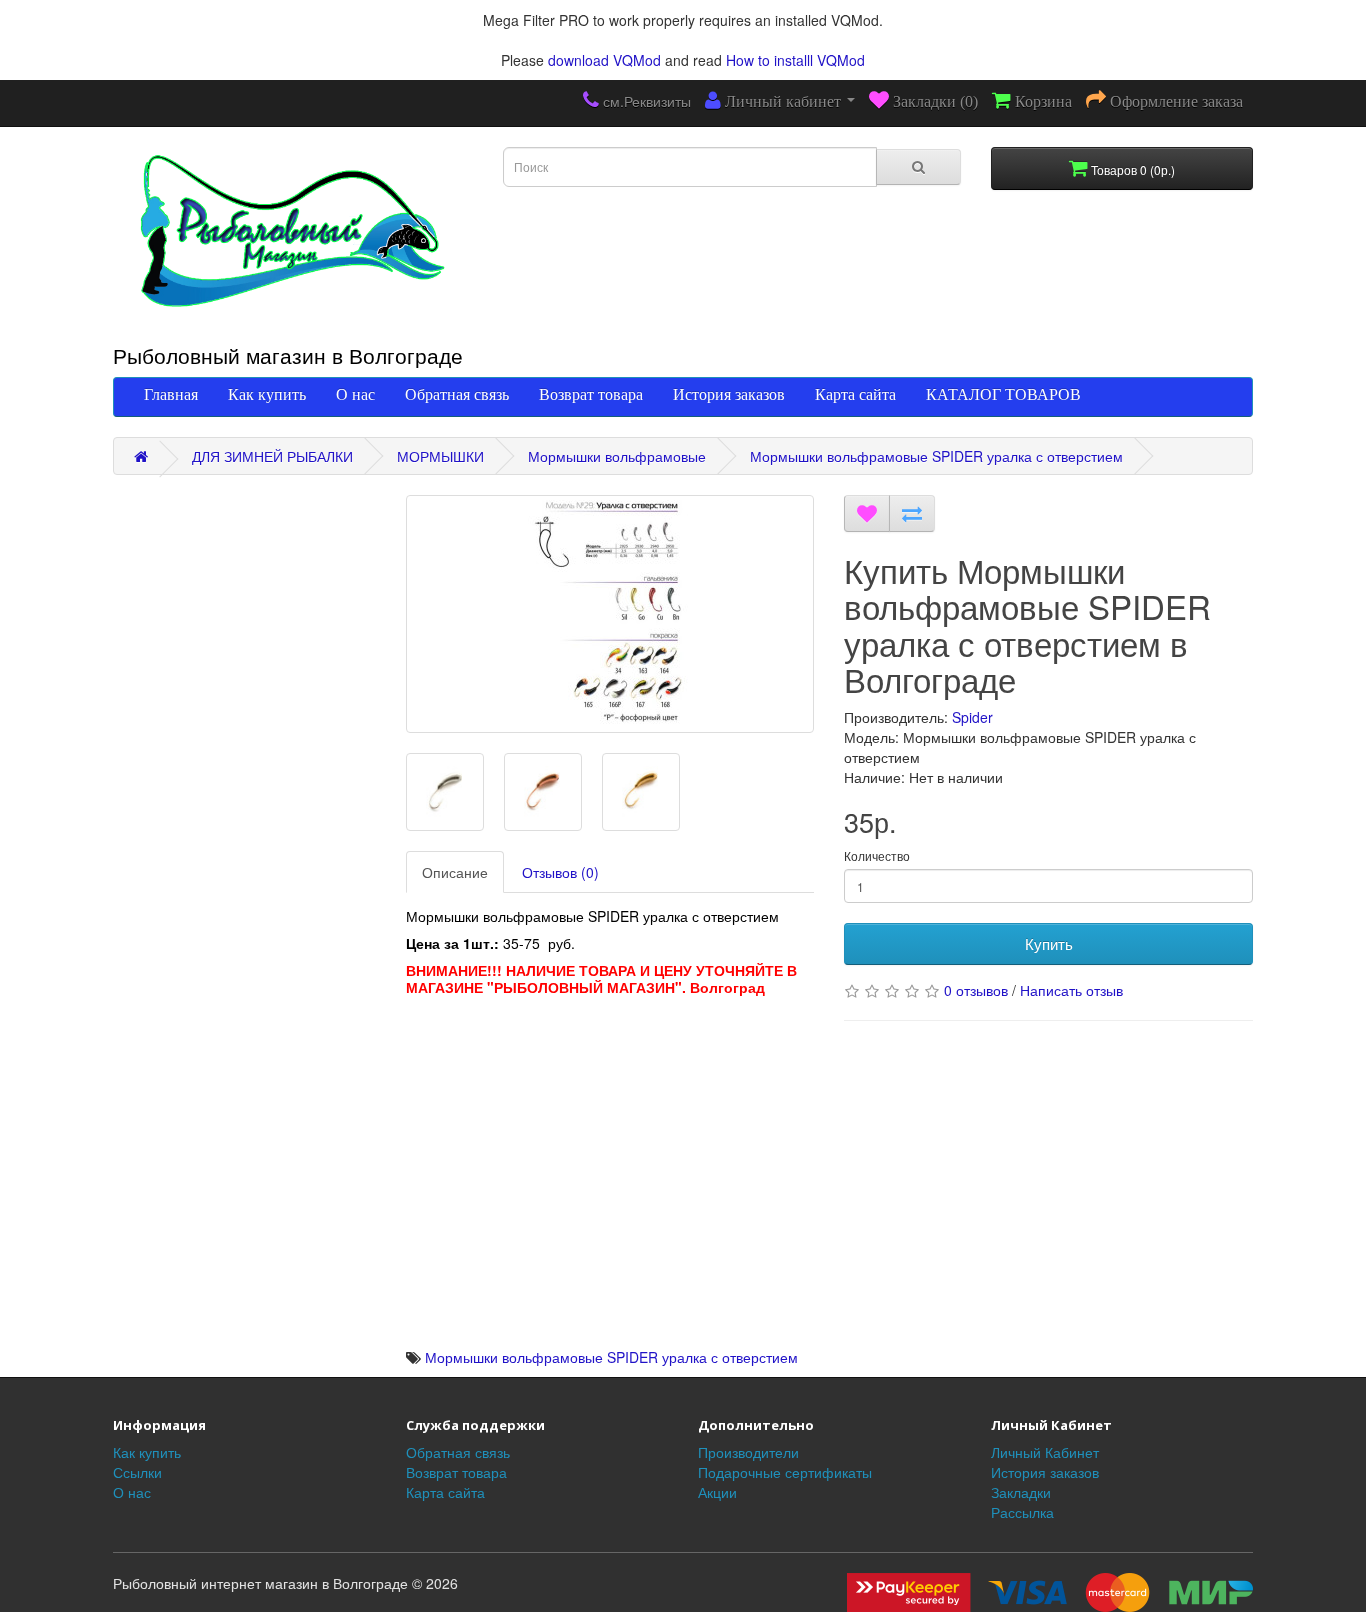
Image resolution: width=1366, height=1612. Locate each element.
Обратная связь (457, 394)
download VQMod (604, 60)
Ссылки (137, 1472)
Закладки (1021, 1492)
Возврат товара (591, 394)
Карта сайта (855, 394)
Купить (1049, 943)
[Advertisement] (610, 1207)
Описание (455, 872)
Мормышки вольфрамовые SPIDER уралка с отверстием (936, 456)
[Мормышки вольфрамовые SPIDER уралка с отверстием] (610, 614)
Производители (748, 1452)
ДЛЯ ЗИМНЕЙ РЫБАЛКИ (272, 456)
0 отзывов (976, 990)
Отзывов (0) (560, 872)
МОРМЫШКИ (440, 456)
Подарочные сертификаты (785, 1472)
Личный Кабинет (1045, 1452)
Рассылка (1022, 1512)
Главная (171, 394)
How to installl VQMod (795, 60)
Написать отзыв (1071, 990)
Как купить (267, 394)
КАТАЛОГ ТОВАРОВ (1003, 394)
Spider (972, 717)
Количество (877, 855)
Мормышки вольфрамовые (617, 456)
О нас (355, 394)
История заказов (729, 394)
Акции (717, 1492)
